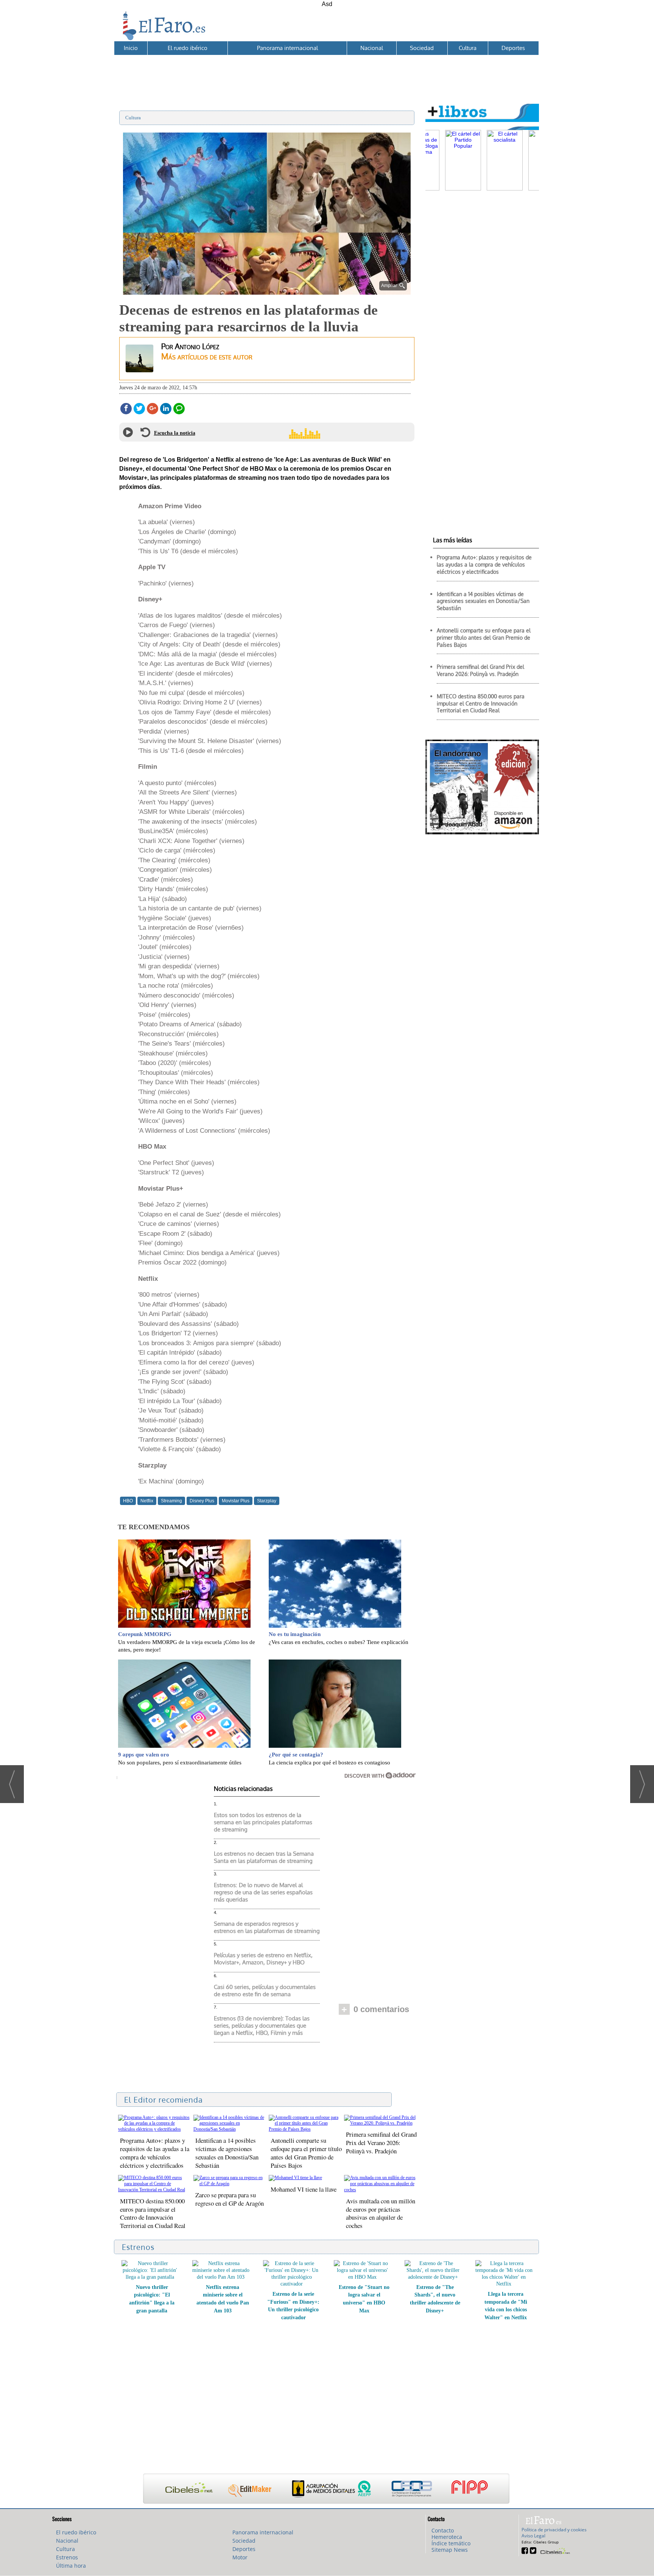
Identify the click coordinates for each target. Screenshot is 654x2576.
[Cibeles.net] (326, 2489)
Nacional (372, 48)
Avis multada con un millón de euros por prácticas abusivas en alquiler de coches (381, 2213)
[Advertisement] (326, 72)
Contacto (443, 2530)
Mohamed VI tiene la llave (304, 2189)
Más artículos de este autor (207, 356)
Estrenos (67, 2557)
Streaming (171, 1501)
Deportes (513, 48)
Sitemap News (450, 2550)
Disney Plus (202, 1501)
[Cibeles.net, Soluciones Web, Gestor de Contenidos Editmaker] (554, 2550)
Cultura (468, 48)
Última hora (71, 2566)
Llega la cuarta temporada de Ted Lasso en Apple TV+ (435, 2295)
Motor (240, 2557)
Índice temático (451, 2543)
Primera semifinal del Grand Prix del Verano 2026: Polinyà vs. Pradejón (381, 2143)
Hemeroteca (447, 2537)
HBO (128, 1501)
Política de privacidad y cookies (554, 2530)
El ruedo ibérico (188, 48)
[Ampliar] (267, 291)
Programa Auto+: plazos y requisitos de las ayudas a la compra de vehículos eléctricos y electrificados (155, 2153)
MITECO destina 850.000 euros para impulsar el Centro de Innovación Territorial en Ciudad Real (153, 2213)
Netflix (147, 1501)
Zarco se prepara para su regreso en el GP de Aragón (230, 2199)
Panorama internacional (287, 48)
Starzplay (267, 1501)
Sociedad (422, 48)
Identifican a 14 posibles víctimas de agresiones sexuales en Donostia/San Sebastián (227, 2153)
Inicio (131, 48)
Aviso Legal (533, 2536)
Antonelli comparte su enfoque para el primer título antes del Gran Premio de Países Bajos (306, 2153)
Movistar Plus (236, 1501)
